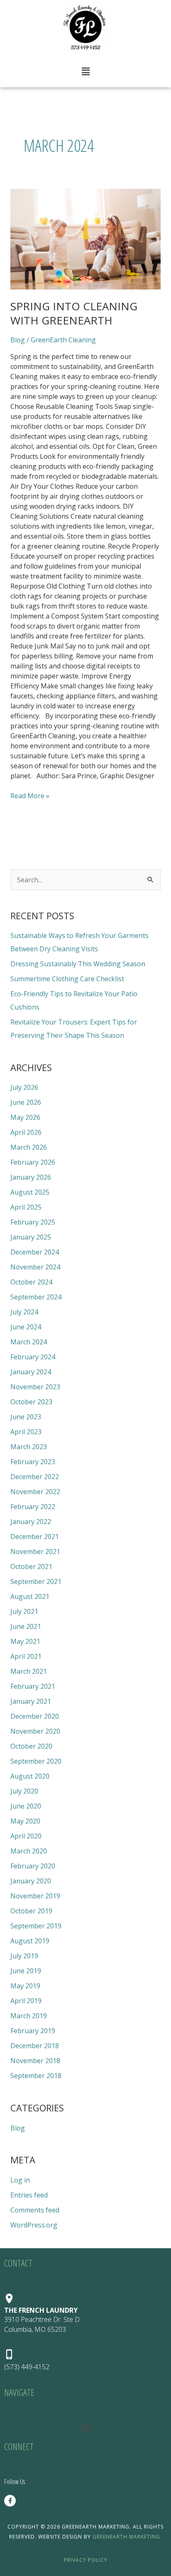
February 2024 (33, 1357)
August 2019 (30, 1941)
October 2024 (31, 1282)
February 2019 (33, 2031)
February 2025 (33, 1222)
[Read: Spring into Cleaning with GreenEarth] (86, 239)
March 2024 (29, 1342)
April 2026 (26, 1132)
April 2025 (26, 1207)
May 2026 (25, 1117)
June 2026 (26, 1102)
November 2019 (35, 1896)
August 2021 (30, 1596)
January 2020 (31, 1881)
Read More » (30, 796)
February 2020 (33, 1866)
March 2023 (29, 1447)
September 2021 (36, 1581)
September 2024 (36, 1297)
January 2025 (31, 1237)
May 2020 (25, 1821)
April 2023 (26, 1432)
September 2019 (36, 1926)
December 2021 (35, 1537)
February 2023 (33, 1462)
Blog (18, 340)
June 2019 (26, 1971)
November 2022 (35, 1492)
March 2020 (29, 1851)
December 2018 (35, 2046)
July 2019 (24, 1956)
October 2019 (31, 1911)
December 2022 (35, 1477)
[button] (85, 71)
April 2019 (26, 2001)
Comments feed (35, 2210)
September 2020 (36, 1761)
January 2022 (31, 1522)
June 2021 (26, 1626)
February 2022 (33, 1507)
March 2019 (29, 2016)
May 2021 (25, 1641)
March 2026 (29, 1147)
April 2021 (26, 1656)
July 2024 (24, 1312)
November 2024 (35, 1267)
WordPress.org (34, 2225)
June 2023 (26, 1417)
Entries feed (29, 2195)
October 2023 (31, 1402)
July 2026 (24, 1087)
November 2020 (35, 1731)
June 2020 (26, 1806)
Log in (20, 2180)
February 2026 (33, 1162)
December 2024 (35, 1252)
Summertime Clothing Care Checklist (67, 979)
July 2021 (24, 1611)
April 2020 (26, 1836)
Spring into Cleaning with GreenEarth (74, 313)
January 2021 (31, 1701)
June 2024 (26, 1327)
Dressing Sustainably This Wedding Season (78, 964)
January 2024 (31, 1372)
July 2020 (24, 1791)
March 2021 (29, 1671)
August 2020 (30, 1776)
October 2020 (31, 1746)
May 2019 (25, 1986)
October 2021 (31, 1566)
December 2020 (35, 1716)
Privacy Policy (86, 2560)
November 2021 (35, 1552)
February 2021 (33, 1686)
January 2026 (31, 1177)
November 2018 (35, 2061)
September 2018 (36, 2076)
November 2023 (35, 1387)
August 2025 (30, 1192)
